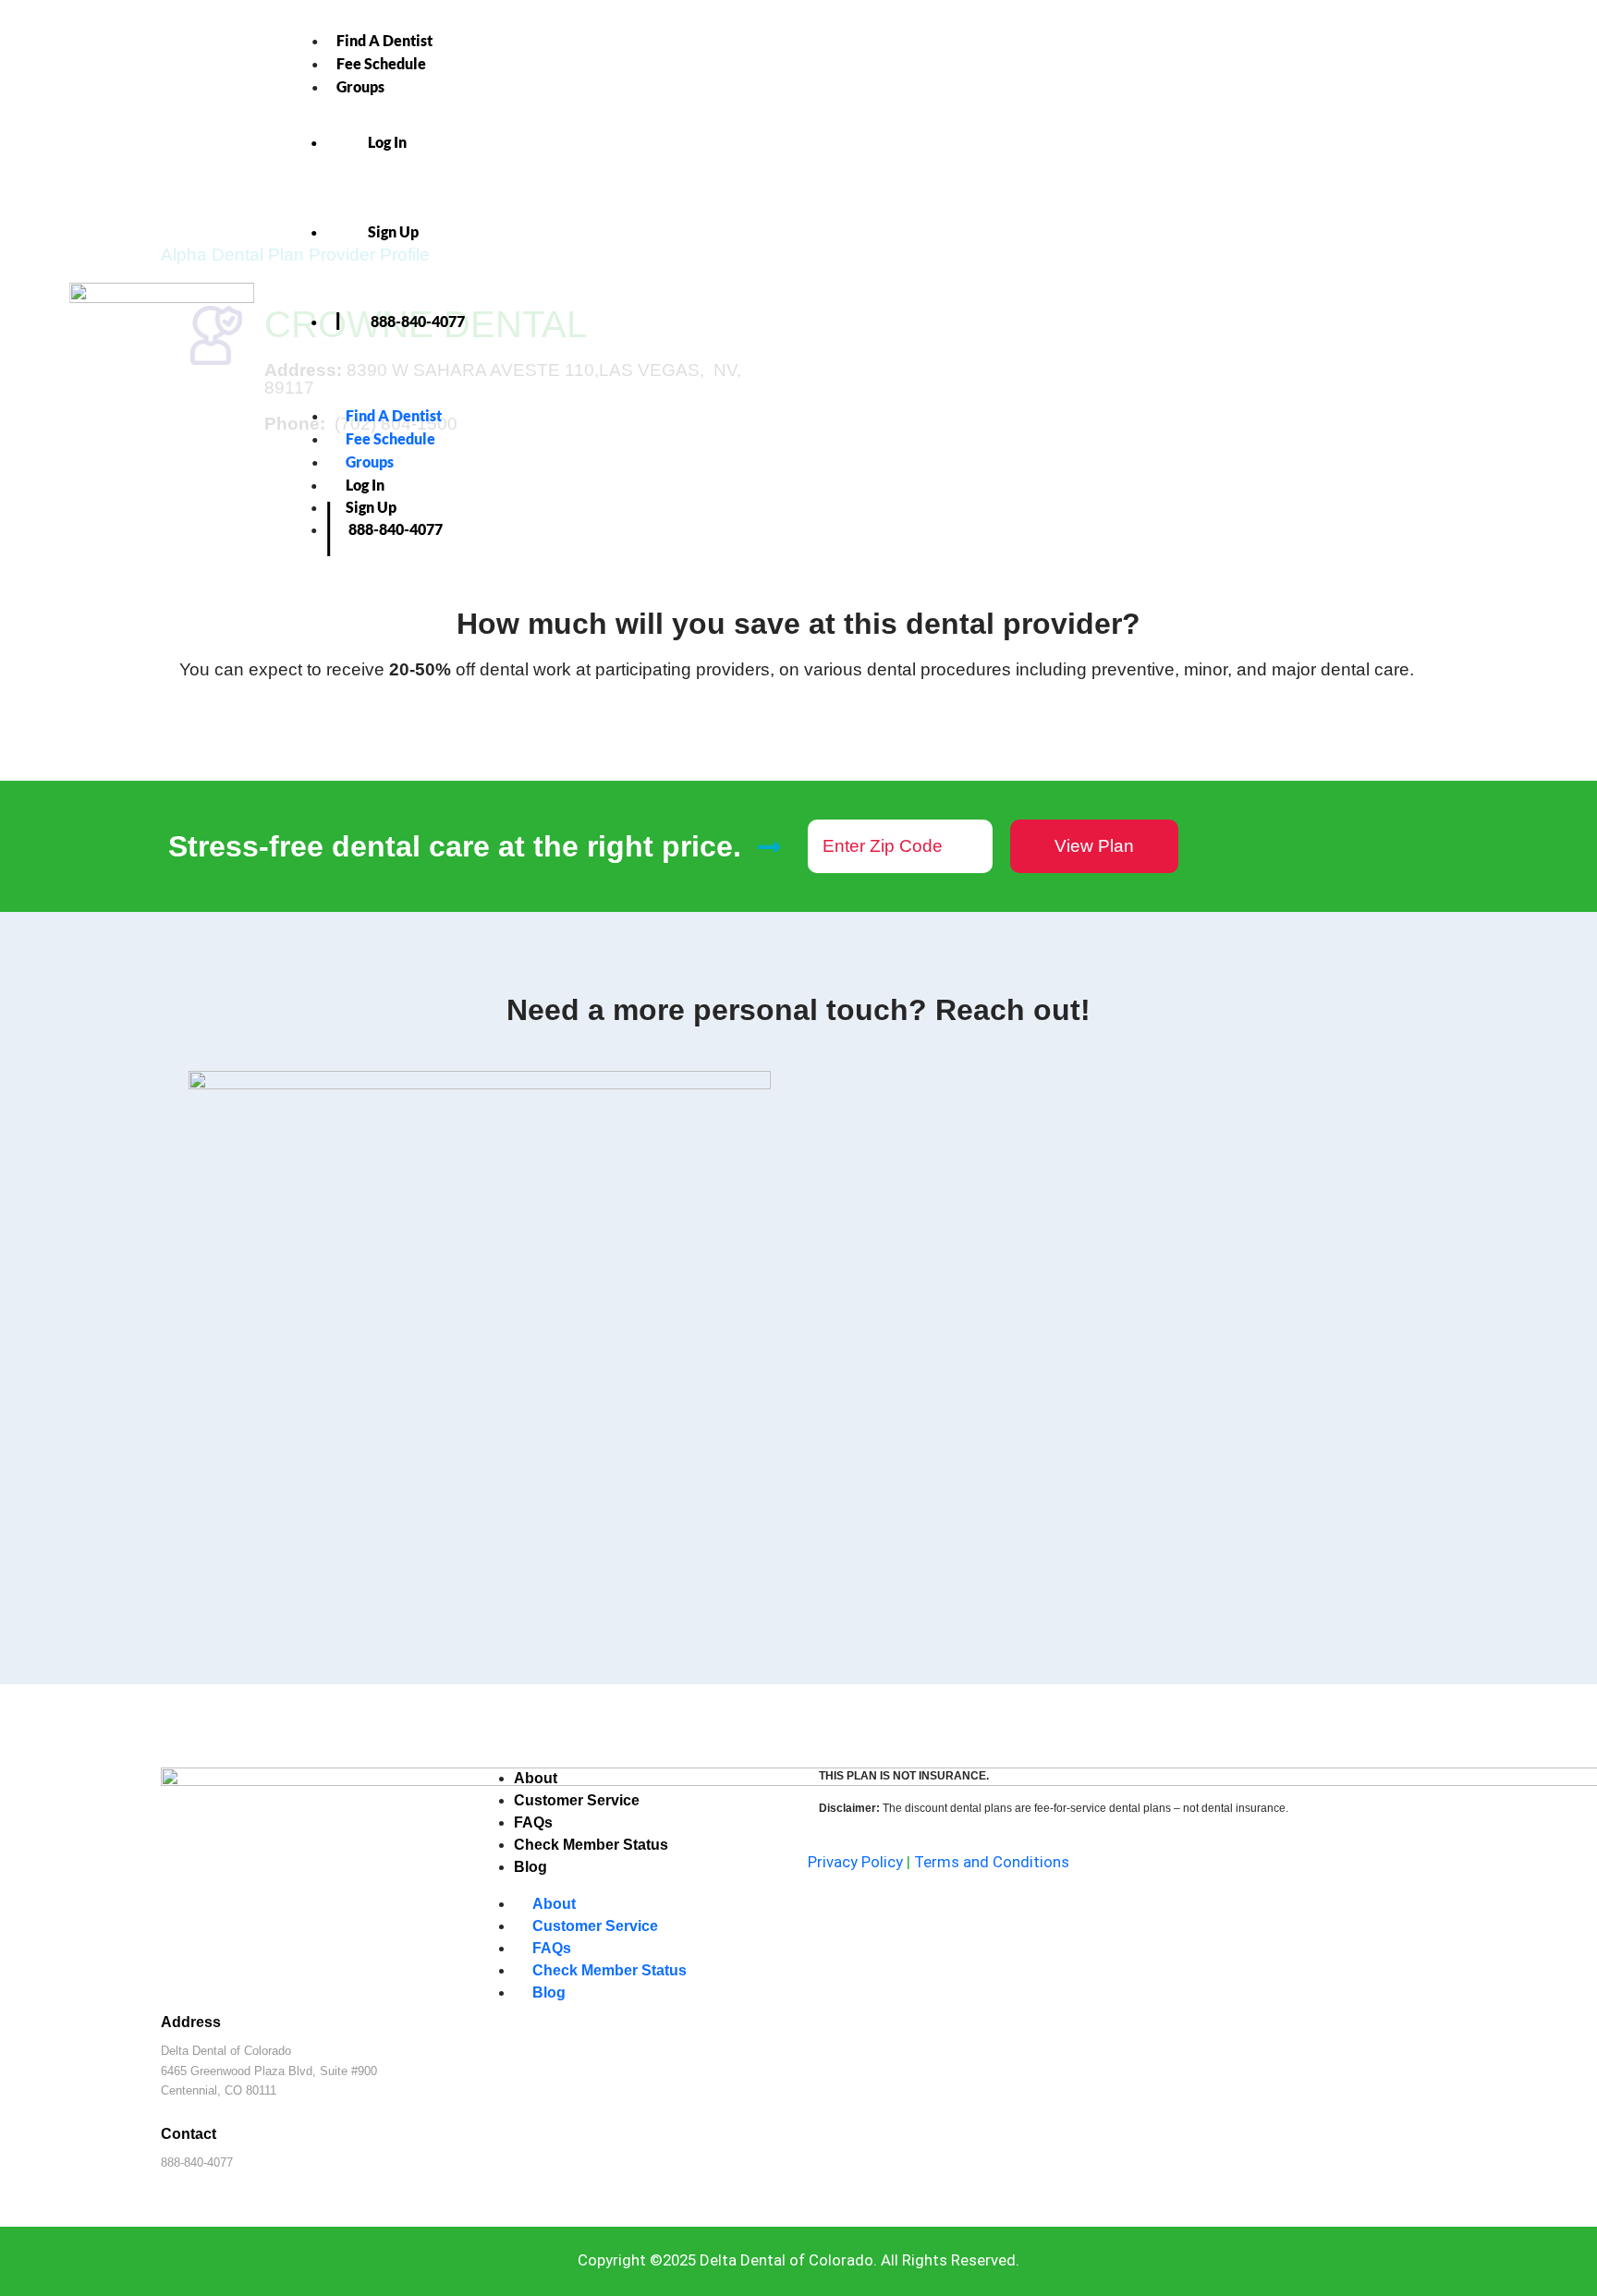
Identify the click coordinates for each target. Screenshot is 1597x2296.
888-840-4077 (418, 321)
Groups (360, 86)
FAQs (533, 1822)
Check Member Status (591, 1845)
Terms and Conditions (992, 1862)
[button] (927, 394)
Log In (387, 142)
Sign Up (393, 231)
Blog (530, 1867)
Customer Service (577, 1800)
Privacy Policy (855, 1862)
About (536, 1778)
